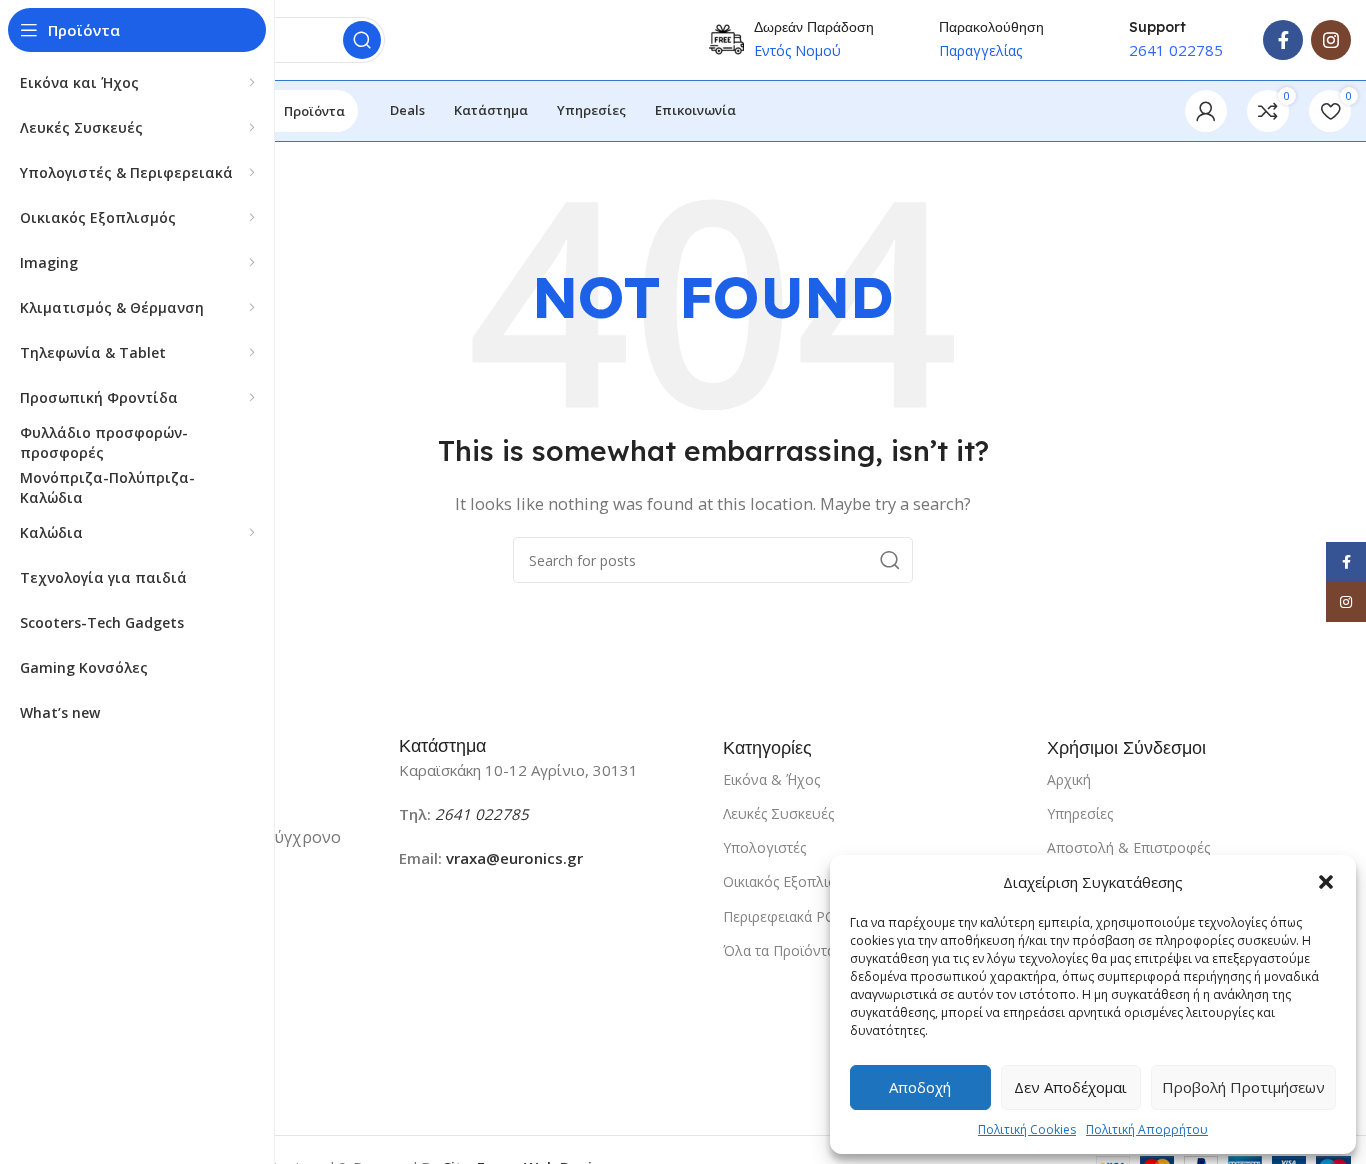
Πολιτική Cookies (1027, 1129)
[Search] (362, 40)
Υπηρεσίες (1080, 813)
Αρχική (1069, 779)
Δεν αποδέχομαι (1070, 1087)
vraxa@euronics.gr (514, 858)
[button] (1326, 882)
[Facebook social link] (1283, 40)
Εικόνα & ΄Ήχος (771, 779)
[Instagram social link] (1331, 40)
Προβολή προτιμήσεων (1243, 1087)
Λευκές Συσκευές (778, 813)
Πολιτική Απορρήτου (1147, 1129)
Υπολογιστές (764, 847)
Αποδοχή (920, 1087)
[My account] (1206, 111)
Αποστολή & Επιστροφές (1128, 847)
